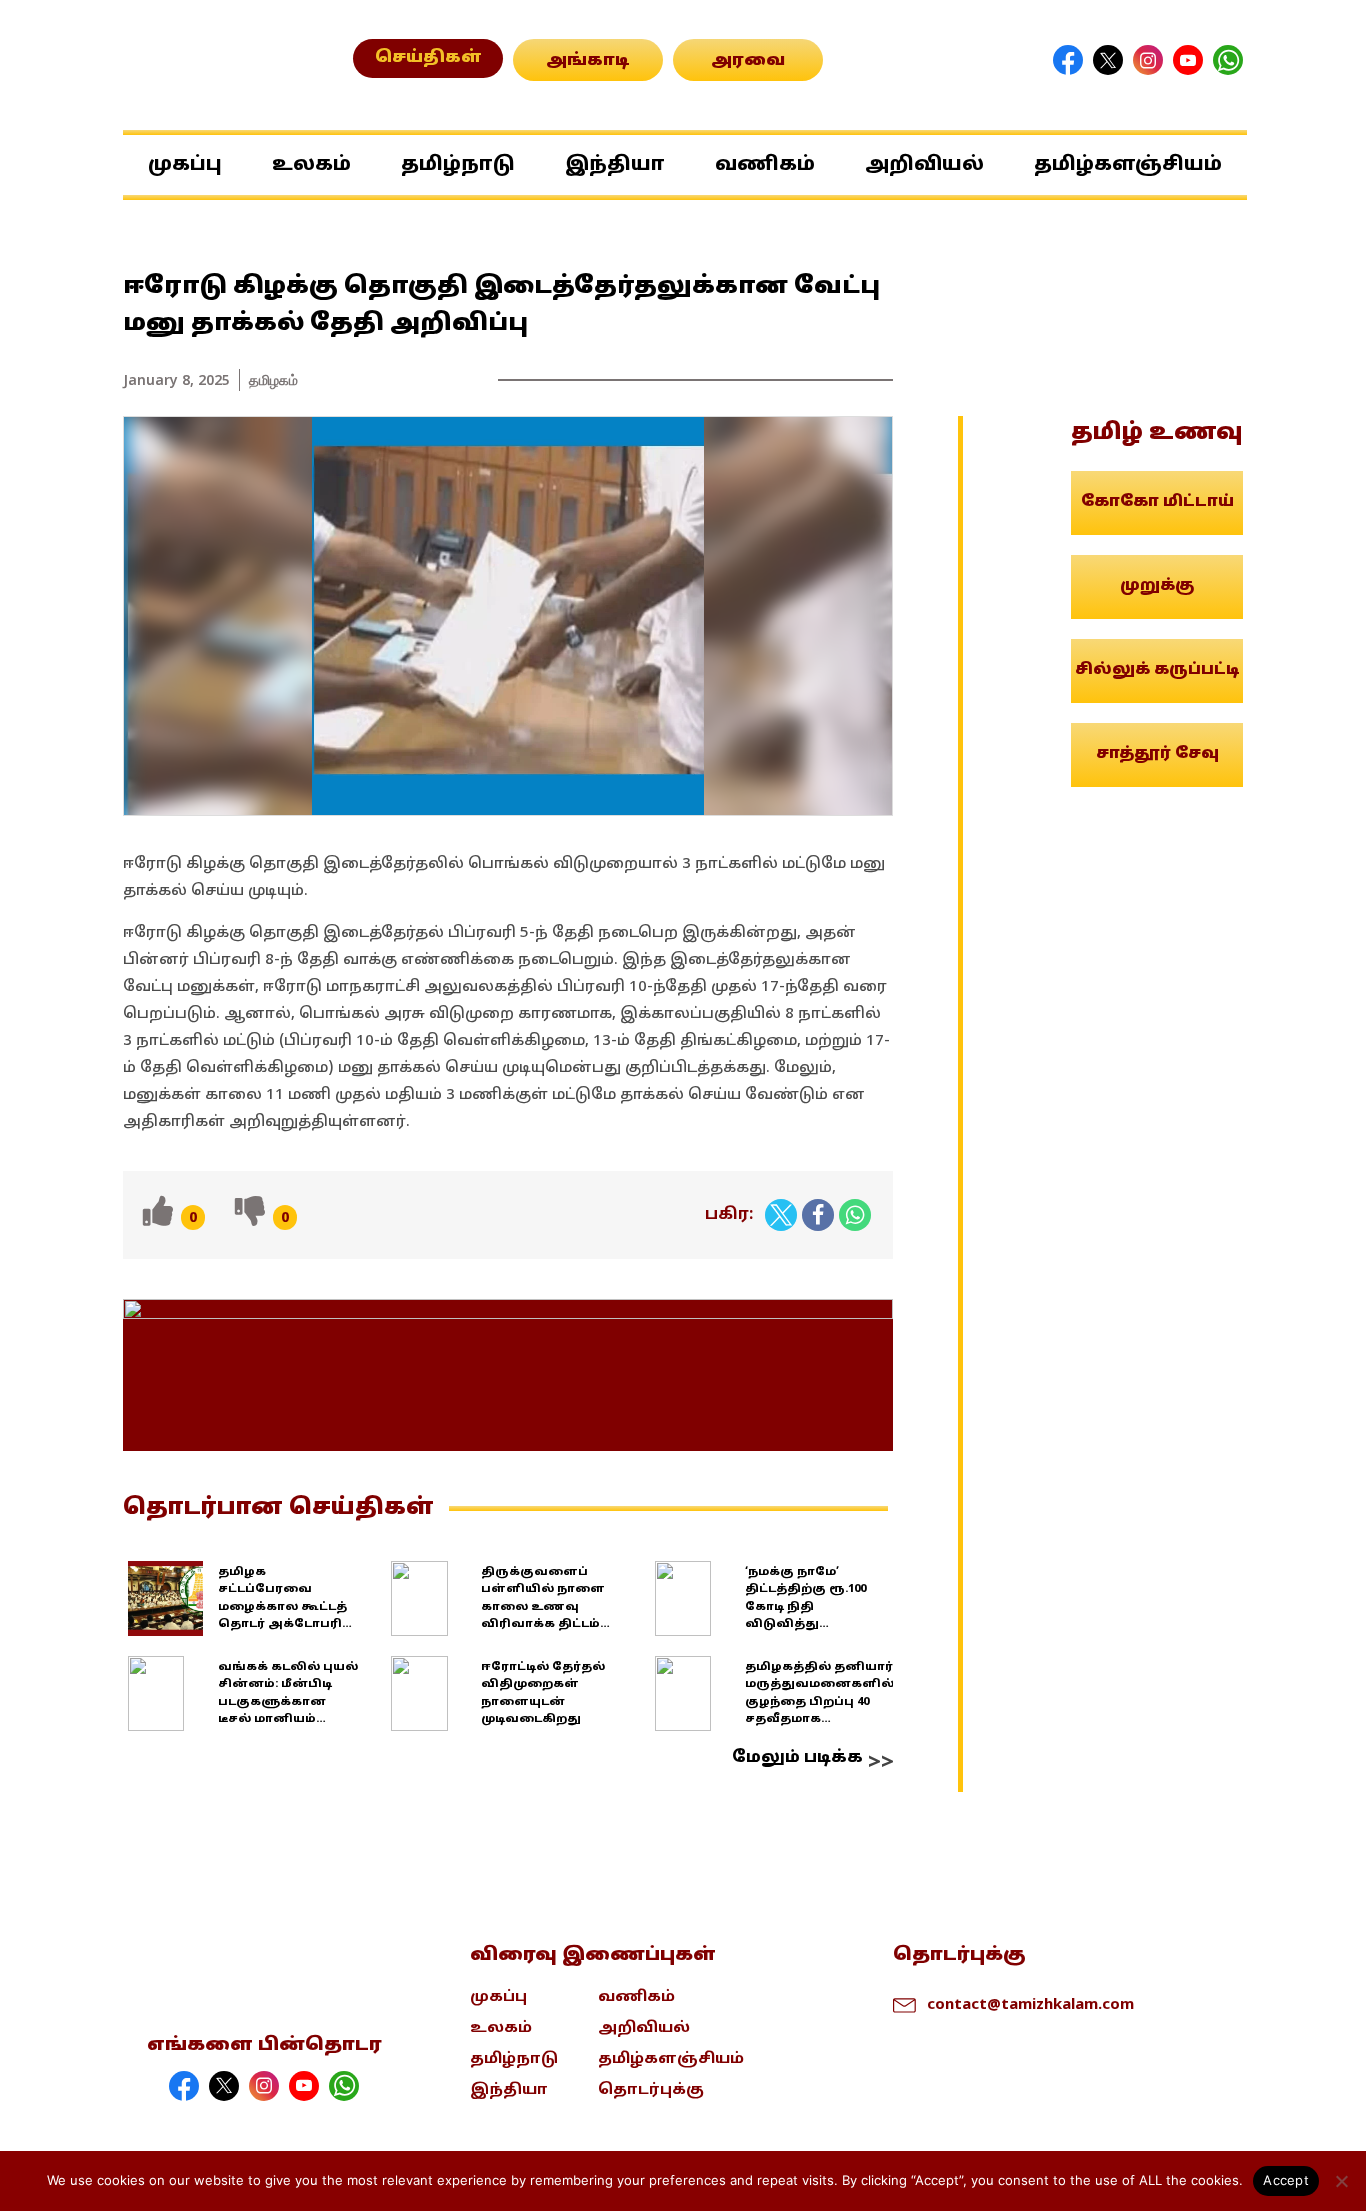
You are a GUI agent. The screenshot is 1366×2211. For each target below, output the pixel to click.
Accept (1286, 2180)
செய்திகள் (428, 58)
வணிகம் (765, 165)
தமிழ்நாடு (458, 165)
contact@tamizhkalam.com (1030, 2003)
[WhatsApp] (855, 1215)
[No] (1341, 2181)
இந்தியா (615, 165)
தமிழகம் (273, 379)
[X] (781, 1215)
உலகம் (311, 165)
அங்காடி (588, 61)
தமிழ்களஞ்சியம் (1128, 165)
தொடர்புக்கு (651, 2090)
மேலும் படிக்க (797, 1758)
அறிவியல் (924, 165)
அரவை (748, 61)
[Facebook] (818, 1215)
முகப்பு (185, 165)
